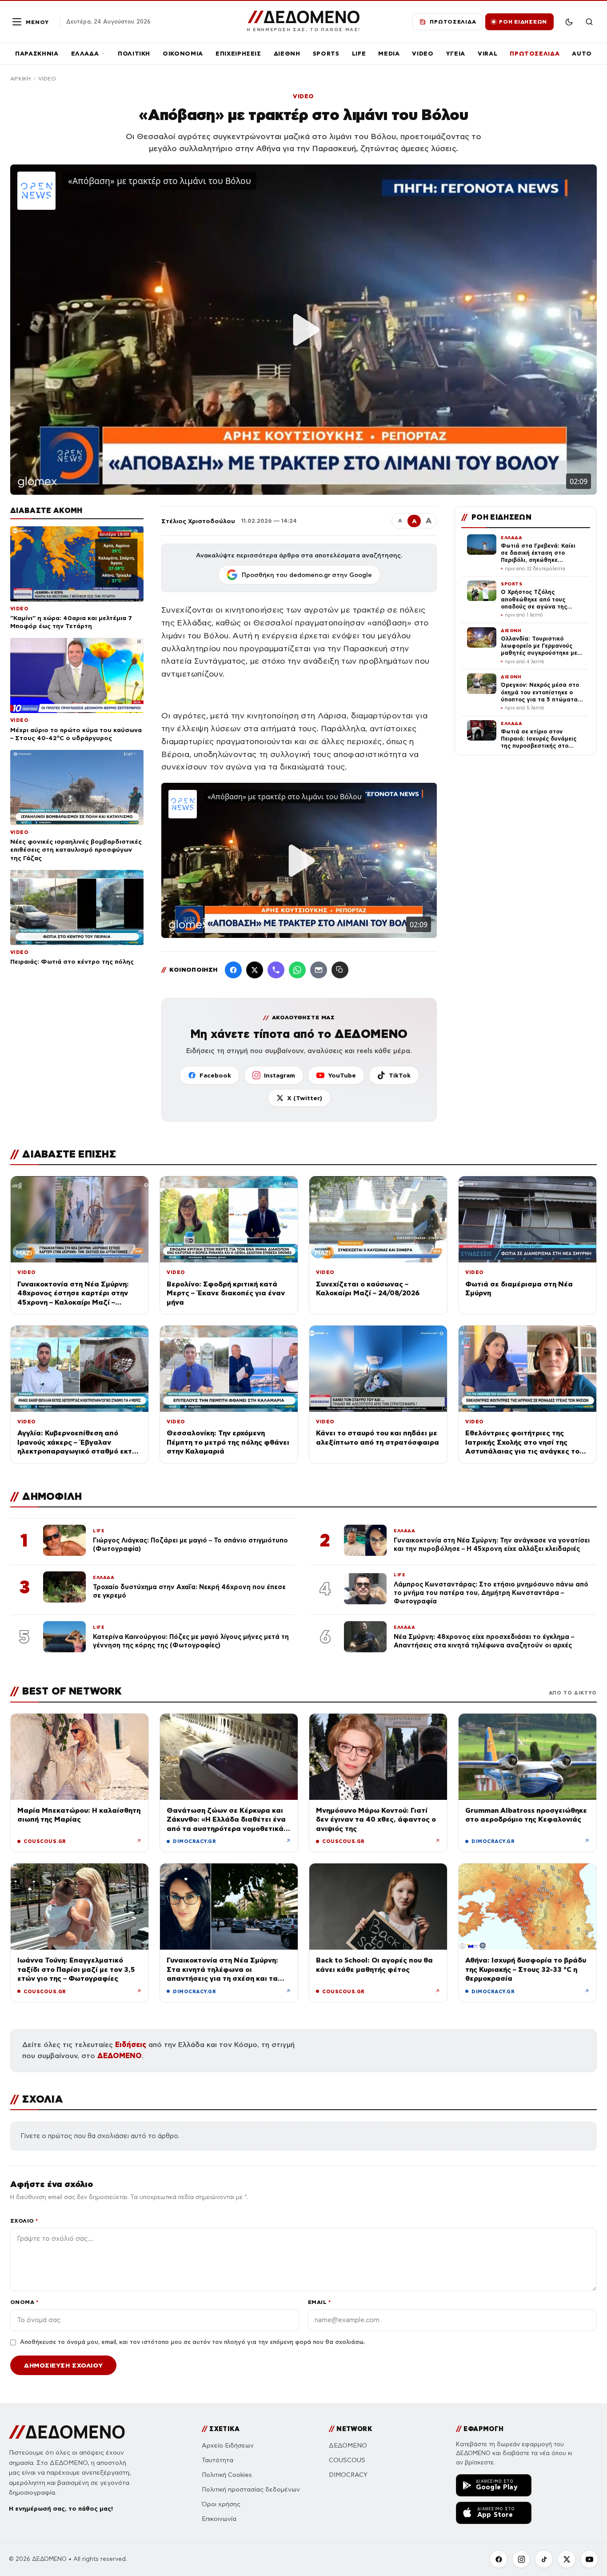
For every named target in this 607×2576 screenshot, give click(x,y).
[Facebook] (233, 970)
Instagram (280, 1075)
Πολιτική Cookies (227, 2475)
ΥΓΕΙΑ (456, 54)
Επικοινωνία (219, 2519)
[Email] (319, 970)
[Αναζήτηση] (589, 22)
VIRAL (487, 54)
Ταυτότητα (218, 2460)
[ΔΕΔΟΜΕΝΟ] (67, 2432)
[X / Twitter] (255, 970)
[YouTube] (589, 2559)
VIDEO (423, 54)
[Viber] (276, 970)
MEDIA (389, 54)
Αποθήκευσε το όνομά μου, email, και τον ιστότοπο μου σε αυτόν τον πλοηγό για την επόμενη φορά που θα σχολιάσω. (192, 2342)
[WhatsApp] (297, 970)
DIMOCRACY (348, 2475)
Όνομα (24, 2302)
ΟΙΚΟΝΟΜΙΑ (183, 54)
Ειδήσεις (131, 2045)
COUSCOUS (347, 2460)
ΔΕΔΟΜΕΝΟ (120, 2056)
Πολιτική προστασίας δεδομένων (251, 2490)
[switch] (569, 22)
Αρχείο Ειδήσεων (228, 2446)
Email (319, 2302)
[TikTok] (544, 2559)
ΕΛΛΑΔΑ (85, 54)
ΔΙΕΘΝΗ (287, 54)
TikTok (400, 1075)
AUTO (582, 54)
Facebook (215, 1075)
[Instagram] (521, 2559)
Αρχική (20, 79)
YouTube (342, 1075)
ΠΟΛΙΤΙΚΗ (134, 54)
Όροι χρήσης (221, 2504)
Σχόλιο (24, 2221)
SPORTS (326, 54)
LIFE (359, 54)
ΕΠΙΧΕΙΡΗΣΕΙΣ (238, 54)
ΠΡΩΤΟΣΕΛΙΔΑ (535, 54)
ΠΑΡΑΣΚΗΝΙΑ (37, 54)
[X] (567, 2559)
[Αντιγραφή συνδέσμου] (340, 970)
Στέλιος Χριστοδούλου (198, 521)
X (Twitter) (305, 1098)
